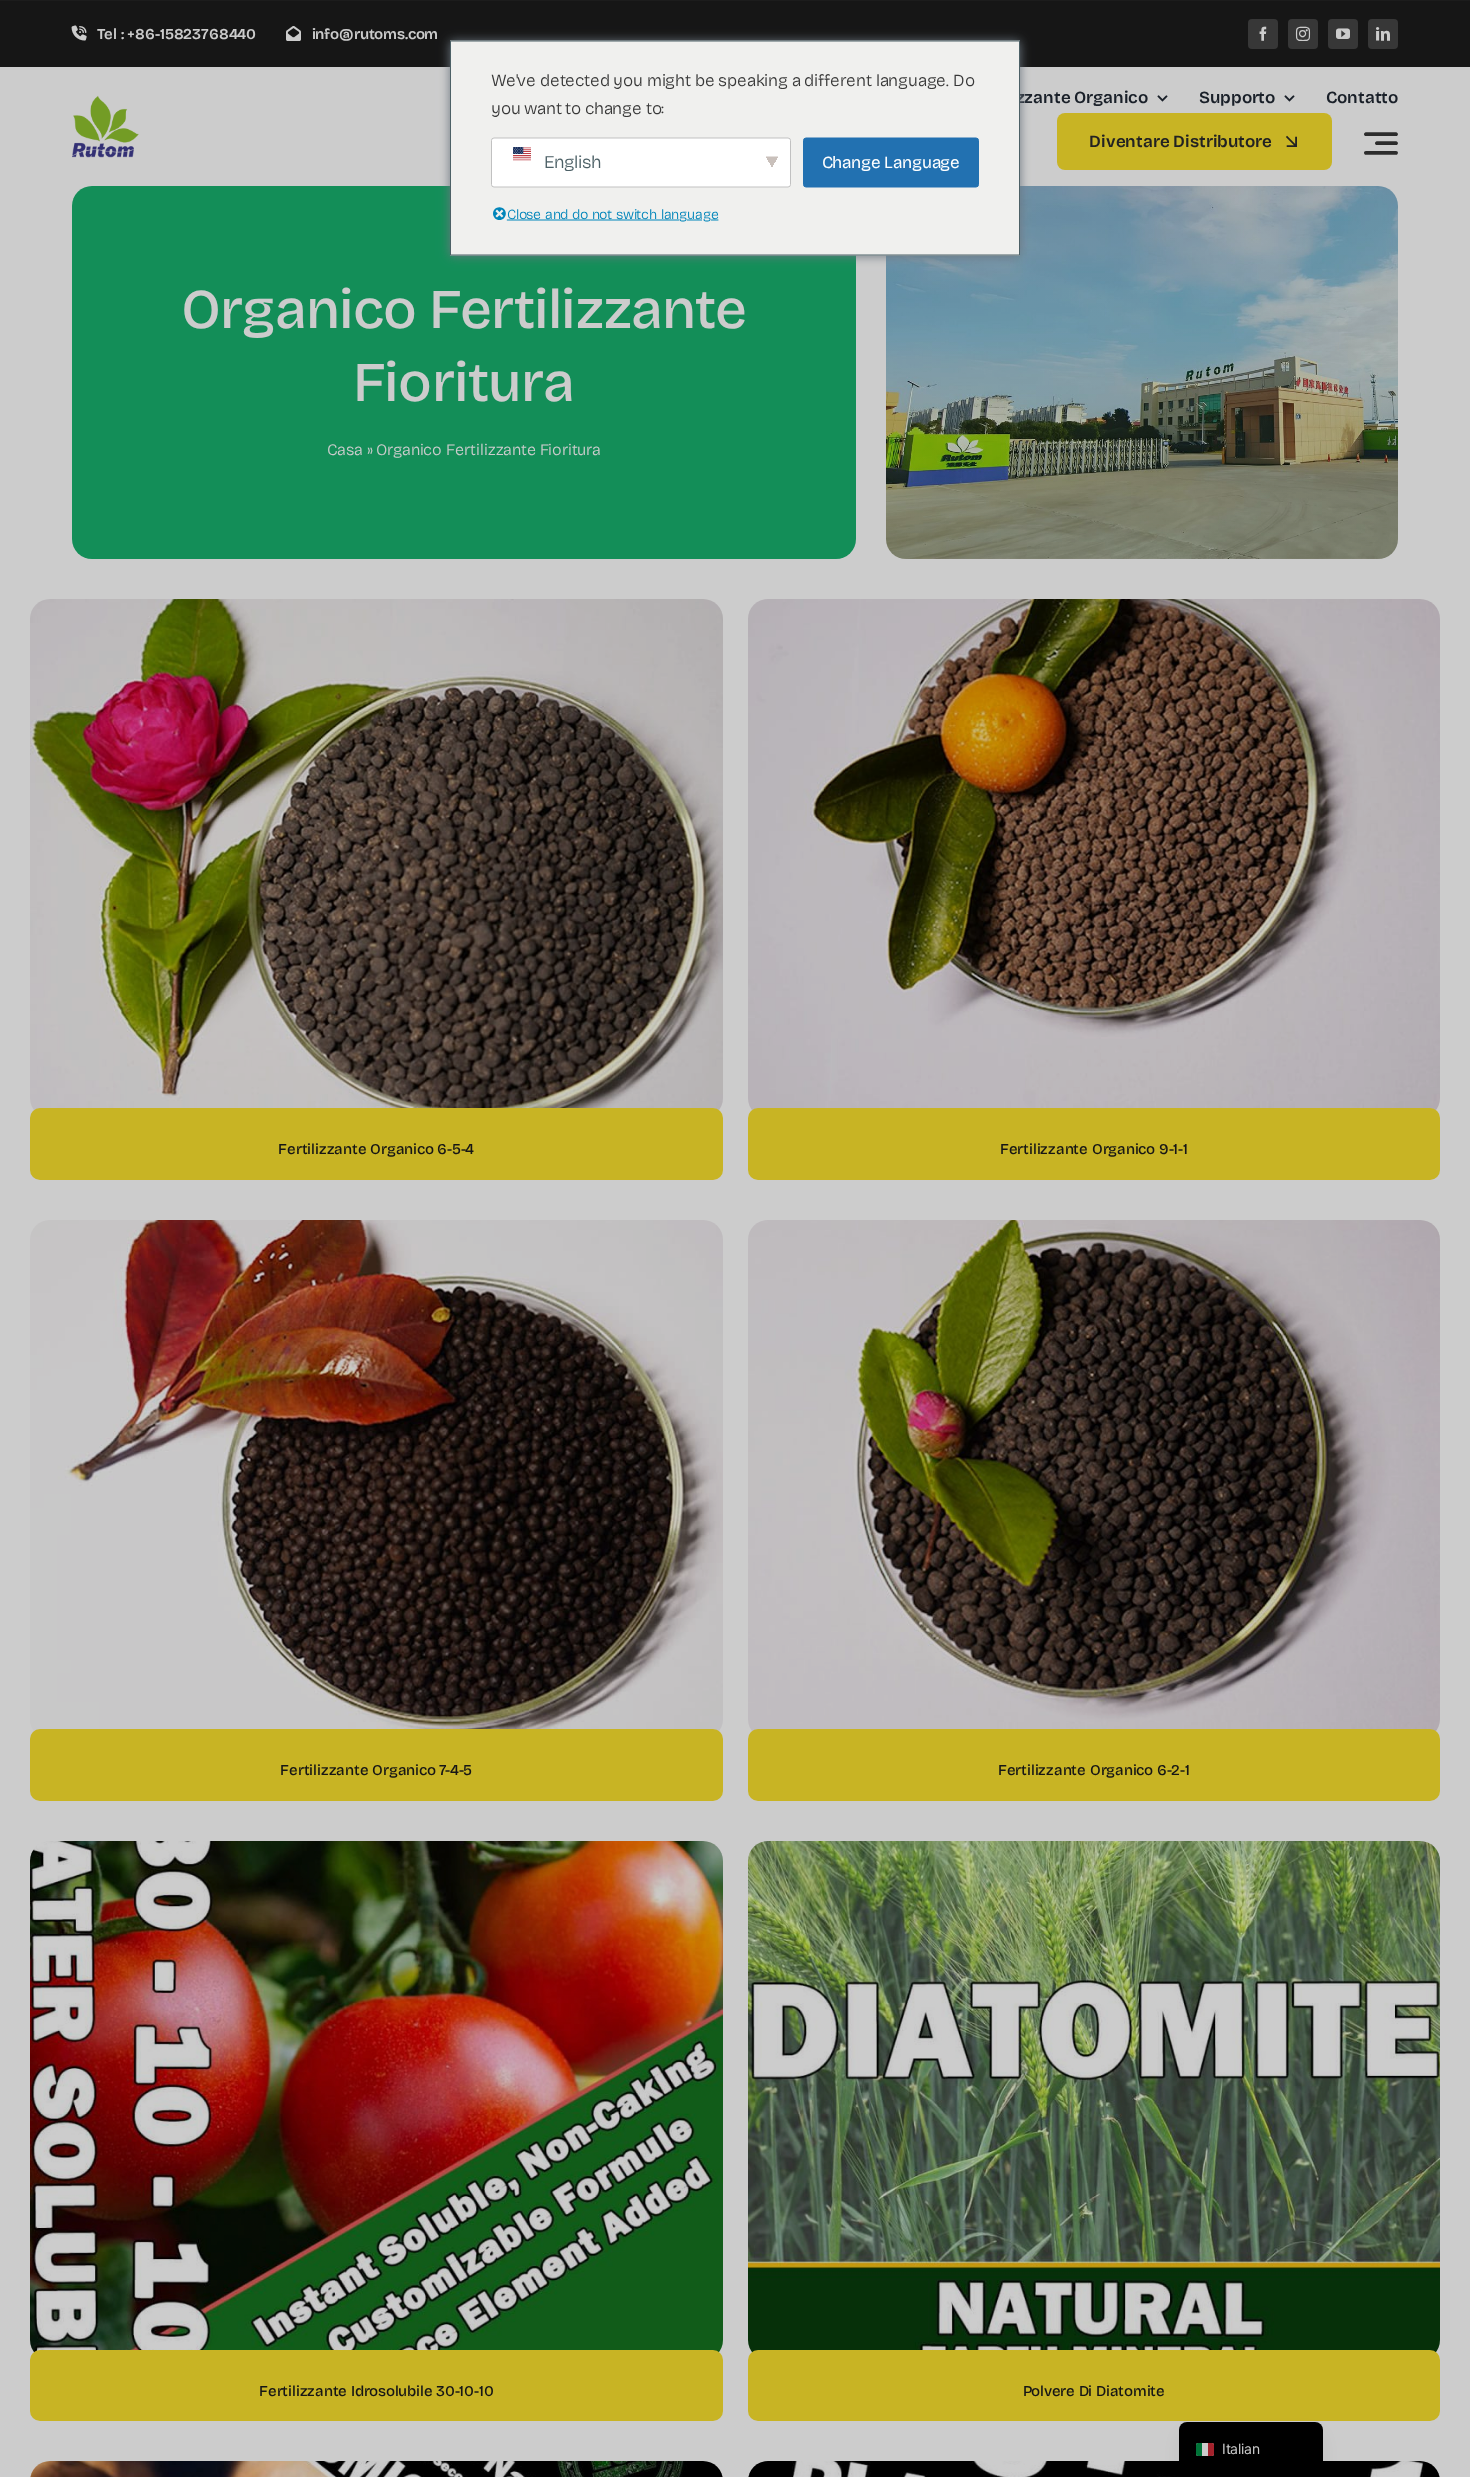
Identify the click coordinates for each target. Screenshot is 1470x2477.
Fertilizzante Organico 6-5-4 (376, 1149)
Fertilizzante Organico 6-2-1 (1094, 1770)
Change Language (891, 161)
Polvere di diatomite (1094, 2391)
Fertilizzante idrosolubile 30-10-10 (376, 2391)
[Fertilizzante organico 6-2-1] (1094, 1233)
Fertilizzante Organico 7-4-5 (376, 1770)
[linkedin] (1383, 34)
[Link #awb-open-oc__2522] (1381, 143)
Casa (345, 449)
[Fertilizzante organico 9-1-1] (1094, 612)
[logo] (167, 103)
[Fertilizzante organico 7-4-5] (376, 1233)
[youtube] (1343, 34)
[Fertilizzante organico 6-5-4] (376, 612)
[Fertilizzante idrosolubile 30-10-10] (376, 1854)
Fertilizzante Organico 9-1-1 (1094, 1149)
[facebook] (1263, 34)
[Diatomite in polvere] (1094, 1854)
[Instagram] (1303, 34)
